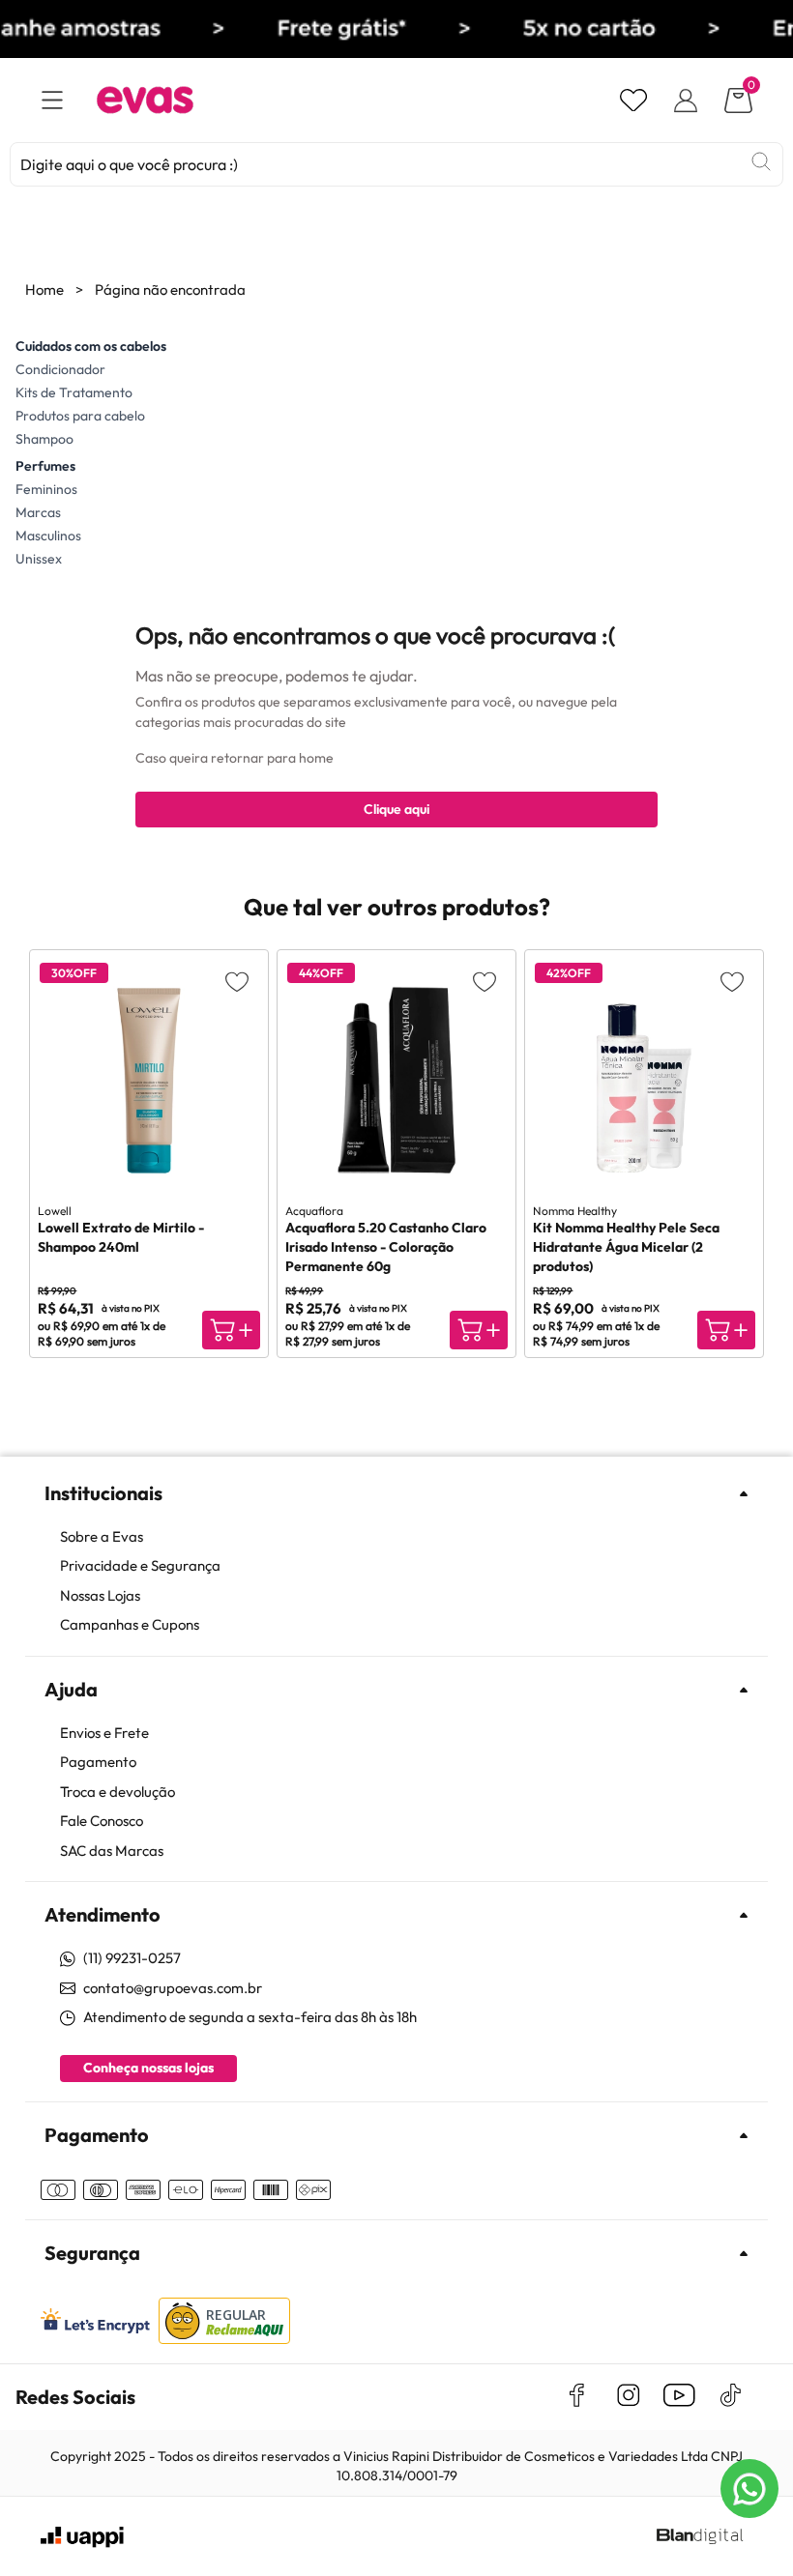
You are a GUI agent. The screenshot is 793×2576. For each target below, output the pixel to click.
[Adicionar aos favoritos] (237, 981)
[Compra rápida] (231, 1330)
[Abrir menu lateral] (52, 100)
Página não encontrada (170, 289)
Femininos (46, 489)
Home (44, 289)
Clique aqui (396, 809)
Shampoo (44, 439)
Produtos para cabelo (80, 416)
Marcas (38, 512)
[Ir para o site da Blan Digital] (699, 2537)
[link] (406, 1537)
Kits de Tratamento (74, 392)
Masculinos (48, 535)
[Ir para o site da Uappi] (82, 2537)
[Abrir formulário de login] (686, 101)
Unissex (39, 559)
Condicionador (60, 369)
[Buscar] (761, 161)
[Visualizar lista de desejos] (633, 101)
